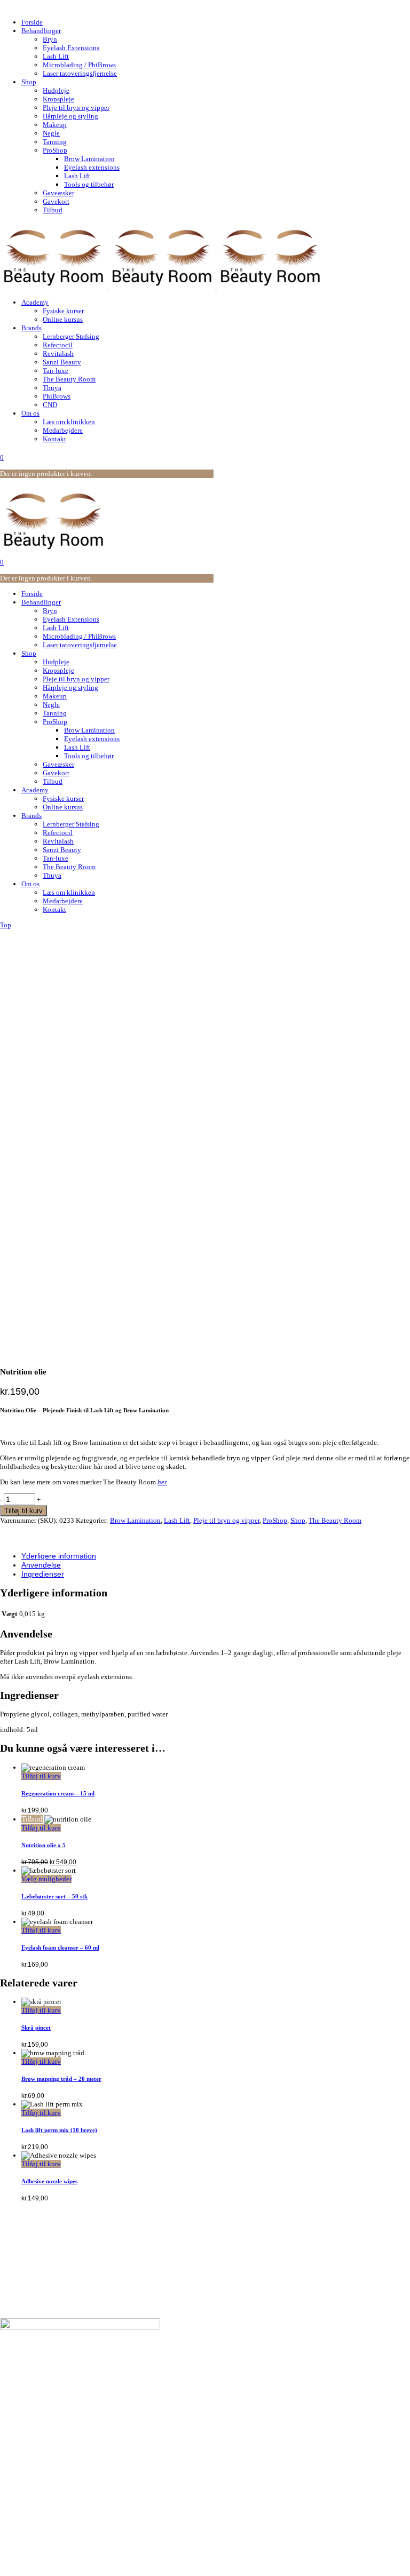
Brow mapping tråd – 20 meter (61, 2079)
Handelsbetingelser (51, 2372)
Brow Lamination (135, 1520)
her (162, 1482)
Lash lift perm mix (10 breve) (59, 2130)
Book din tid (40, 2364)
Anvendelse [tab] (41, 1565)
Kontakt (33, 2390)
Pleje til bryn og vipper (226, 1520)
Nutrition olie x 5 (44, 1845)
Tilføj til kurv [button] (41, 1776)
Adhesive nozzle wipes (49, 2181)
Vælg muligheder (46, 1879)
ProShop (275, 1520)
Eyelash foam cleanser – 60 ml (60, 1947)
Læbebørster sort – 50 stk (54, 1896)
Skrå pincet (36, 2028)
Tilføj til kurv (23, 1511)
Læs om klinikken (49, 2381)
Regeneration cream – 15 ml (58, 1793)
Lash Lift (177, 1520)
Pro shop (35, 2426)
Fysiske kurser (44, 2435)
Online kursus (43, 2443)
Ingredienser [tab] (43, 1574)
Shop (298, 1520)
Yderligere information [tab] (59, 1556)
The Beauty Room (335, 1520)
